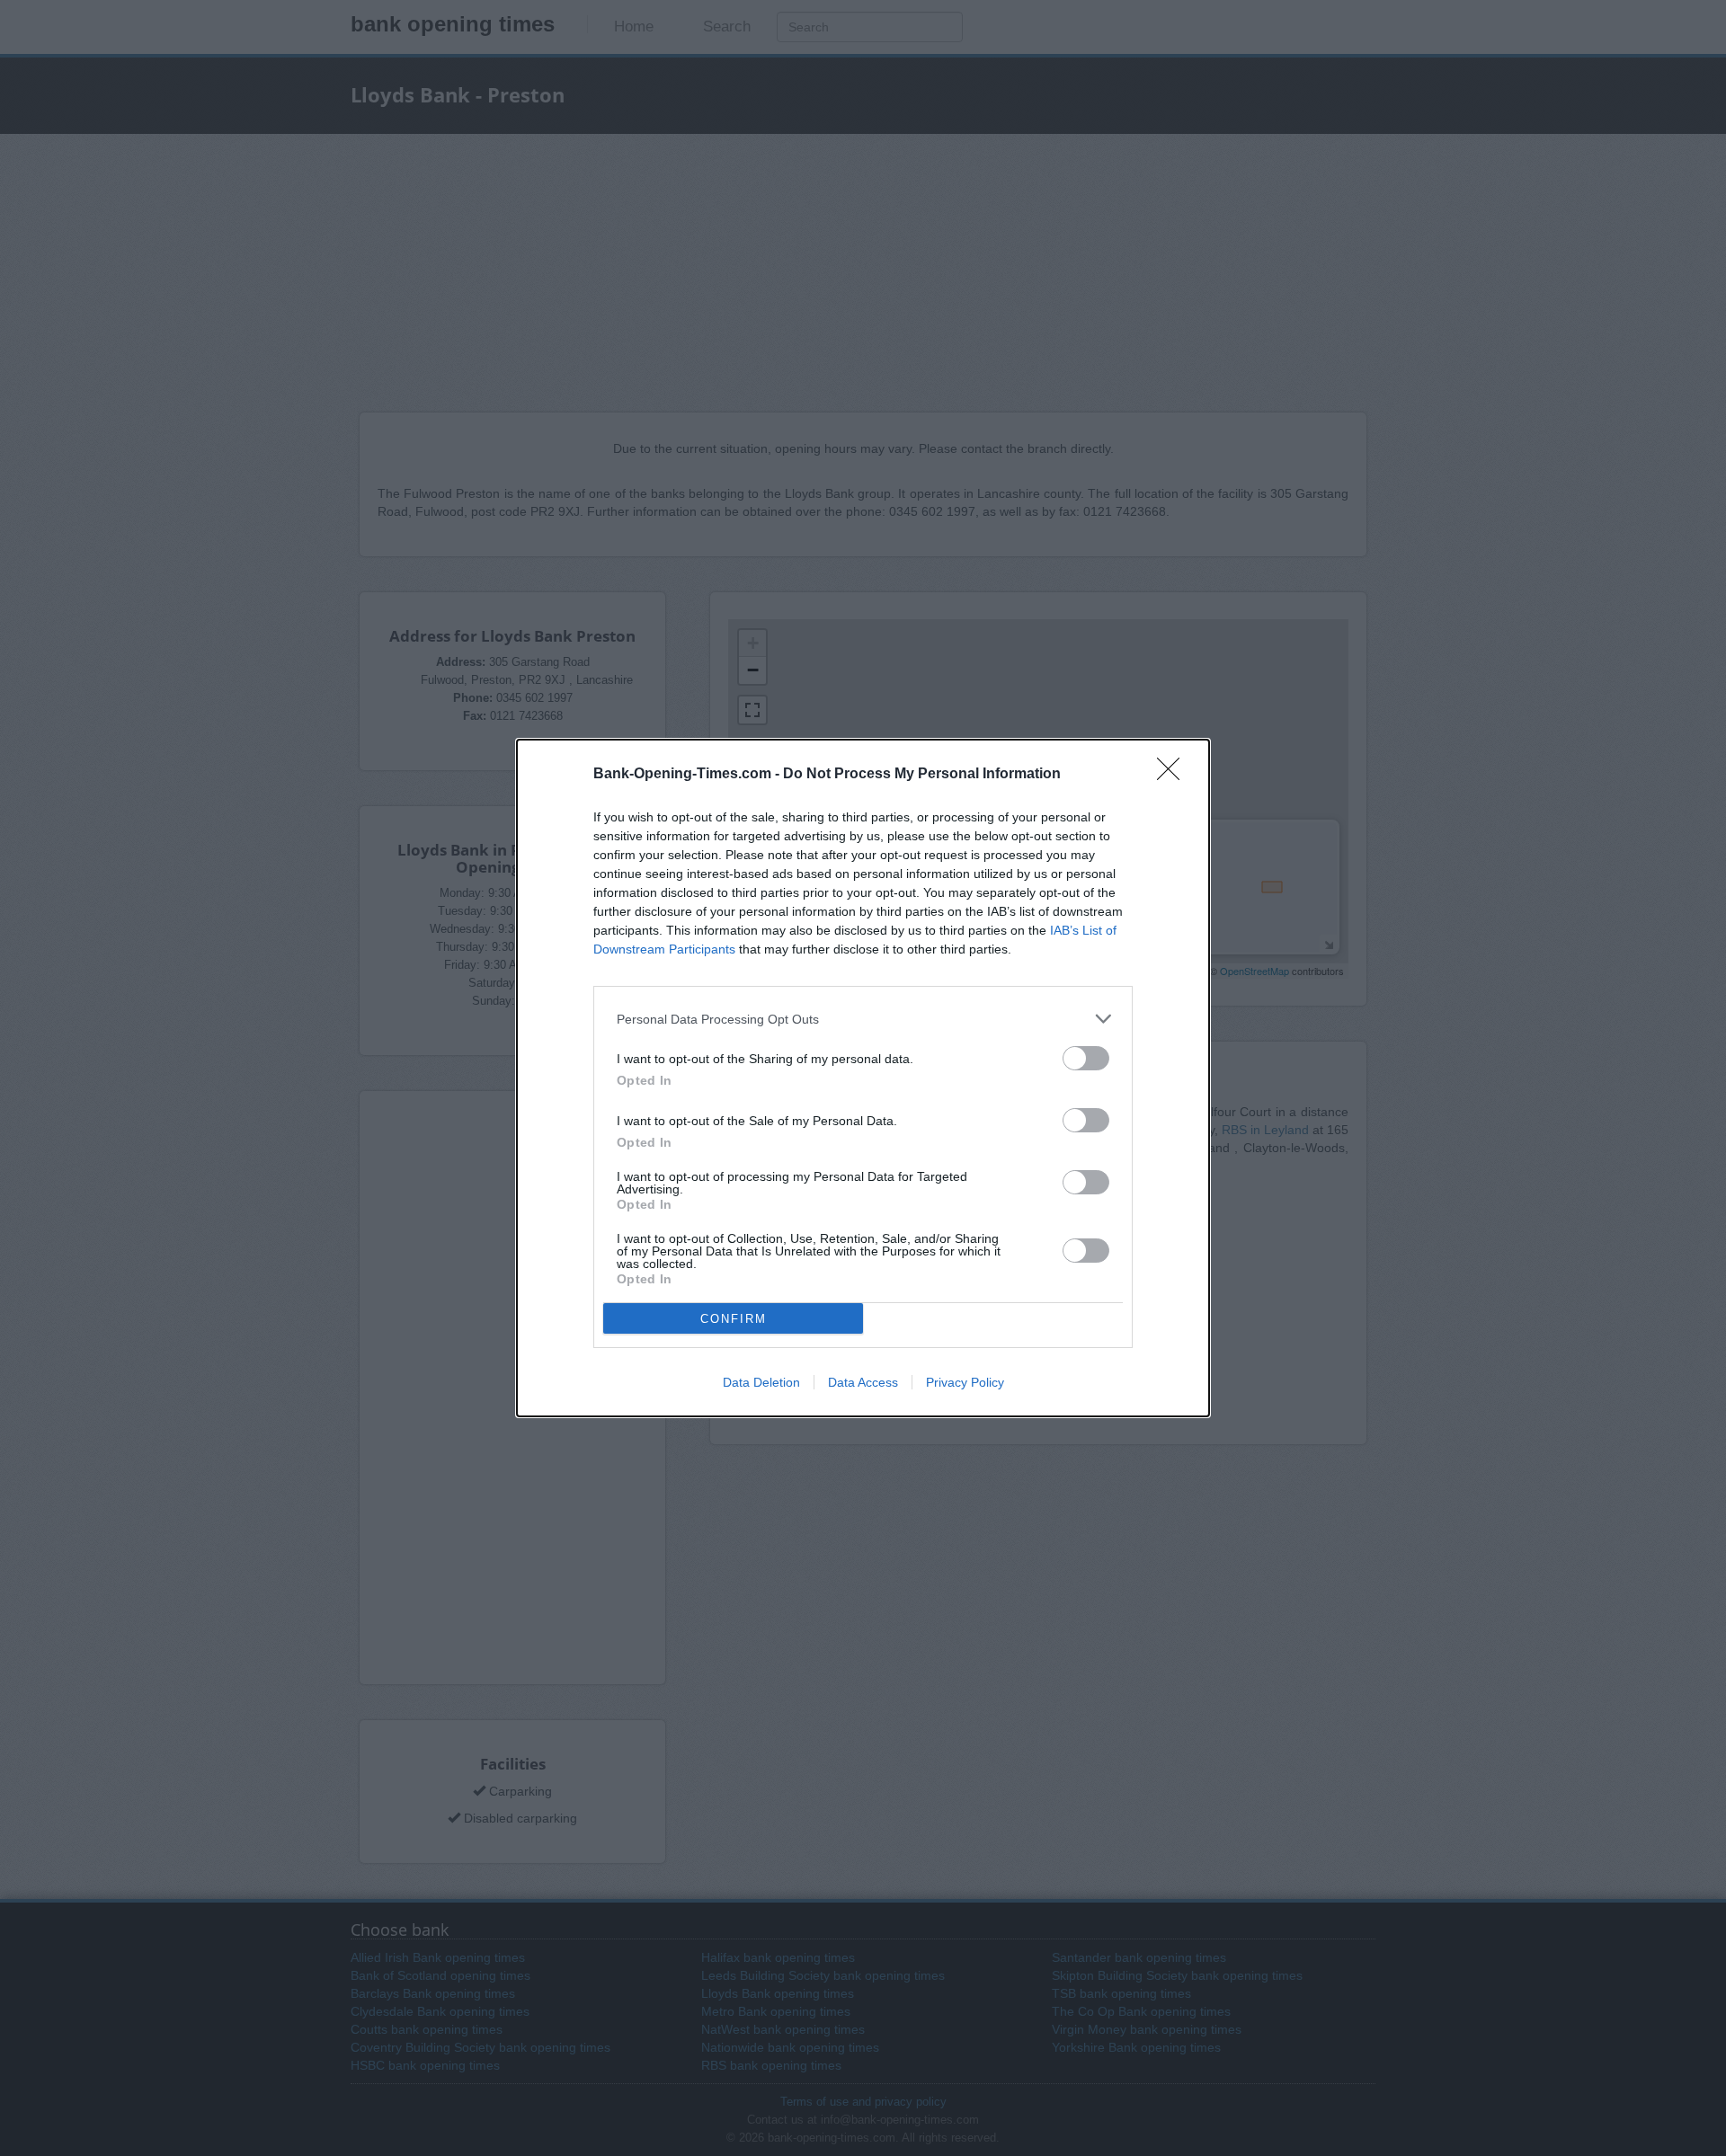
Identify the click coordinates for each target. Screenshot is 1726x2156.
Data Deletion (761, 1382)
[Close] (1174, 775)
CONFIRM (734, 1319)
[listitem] (863, 1019)
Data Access (863, 1382)
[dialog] (863, 1078)
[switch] (1086, 1058)
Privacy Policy (965, 1382)
